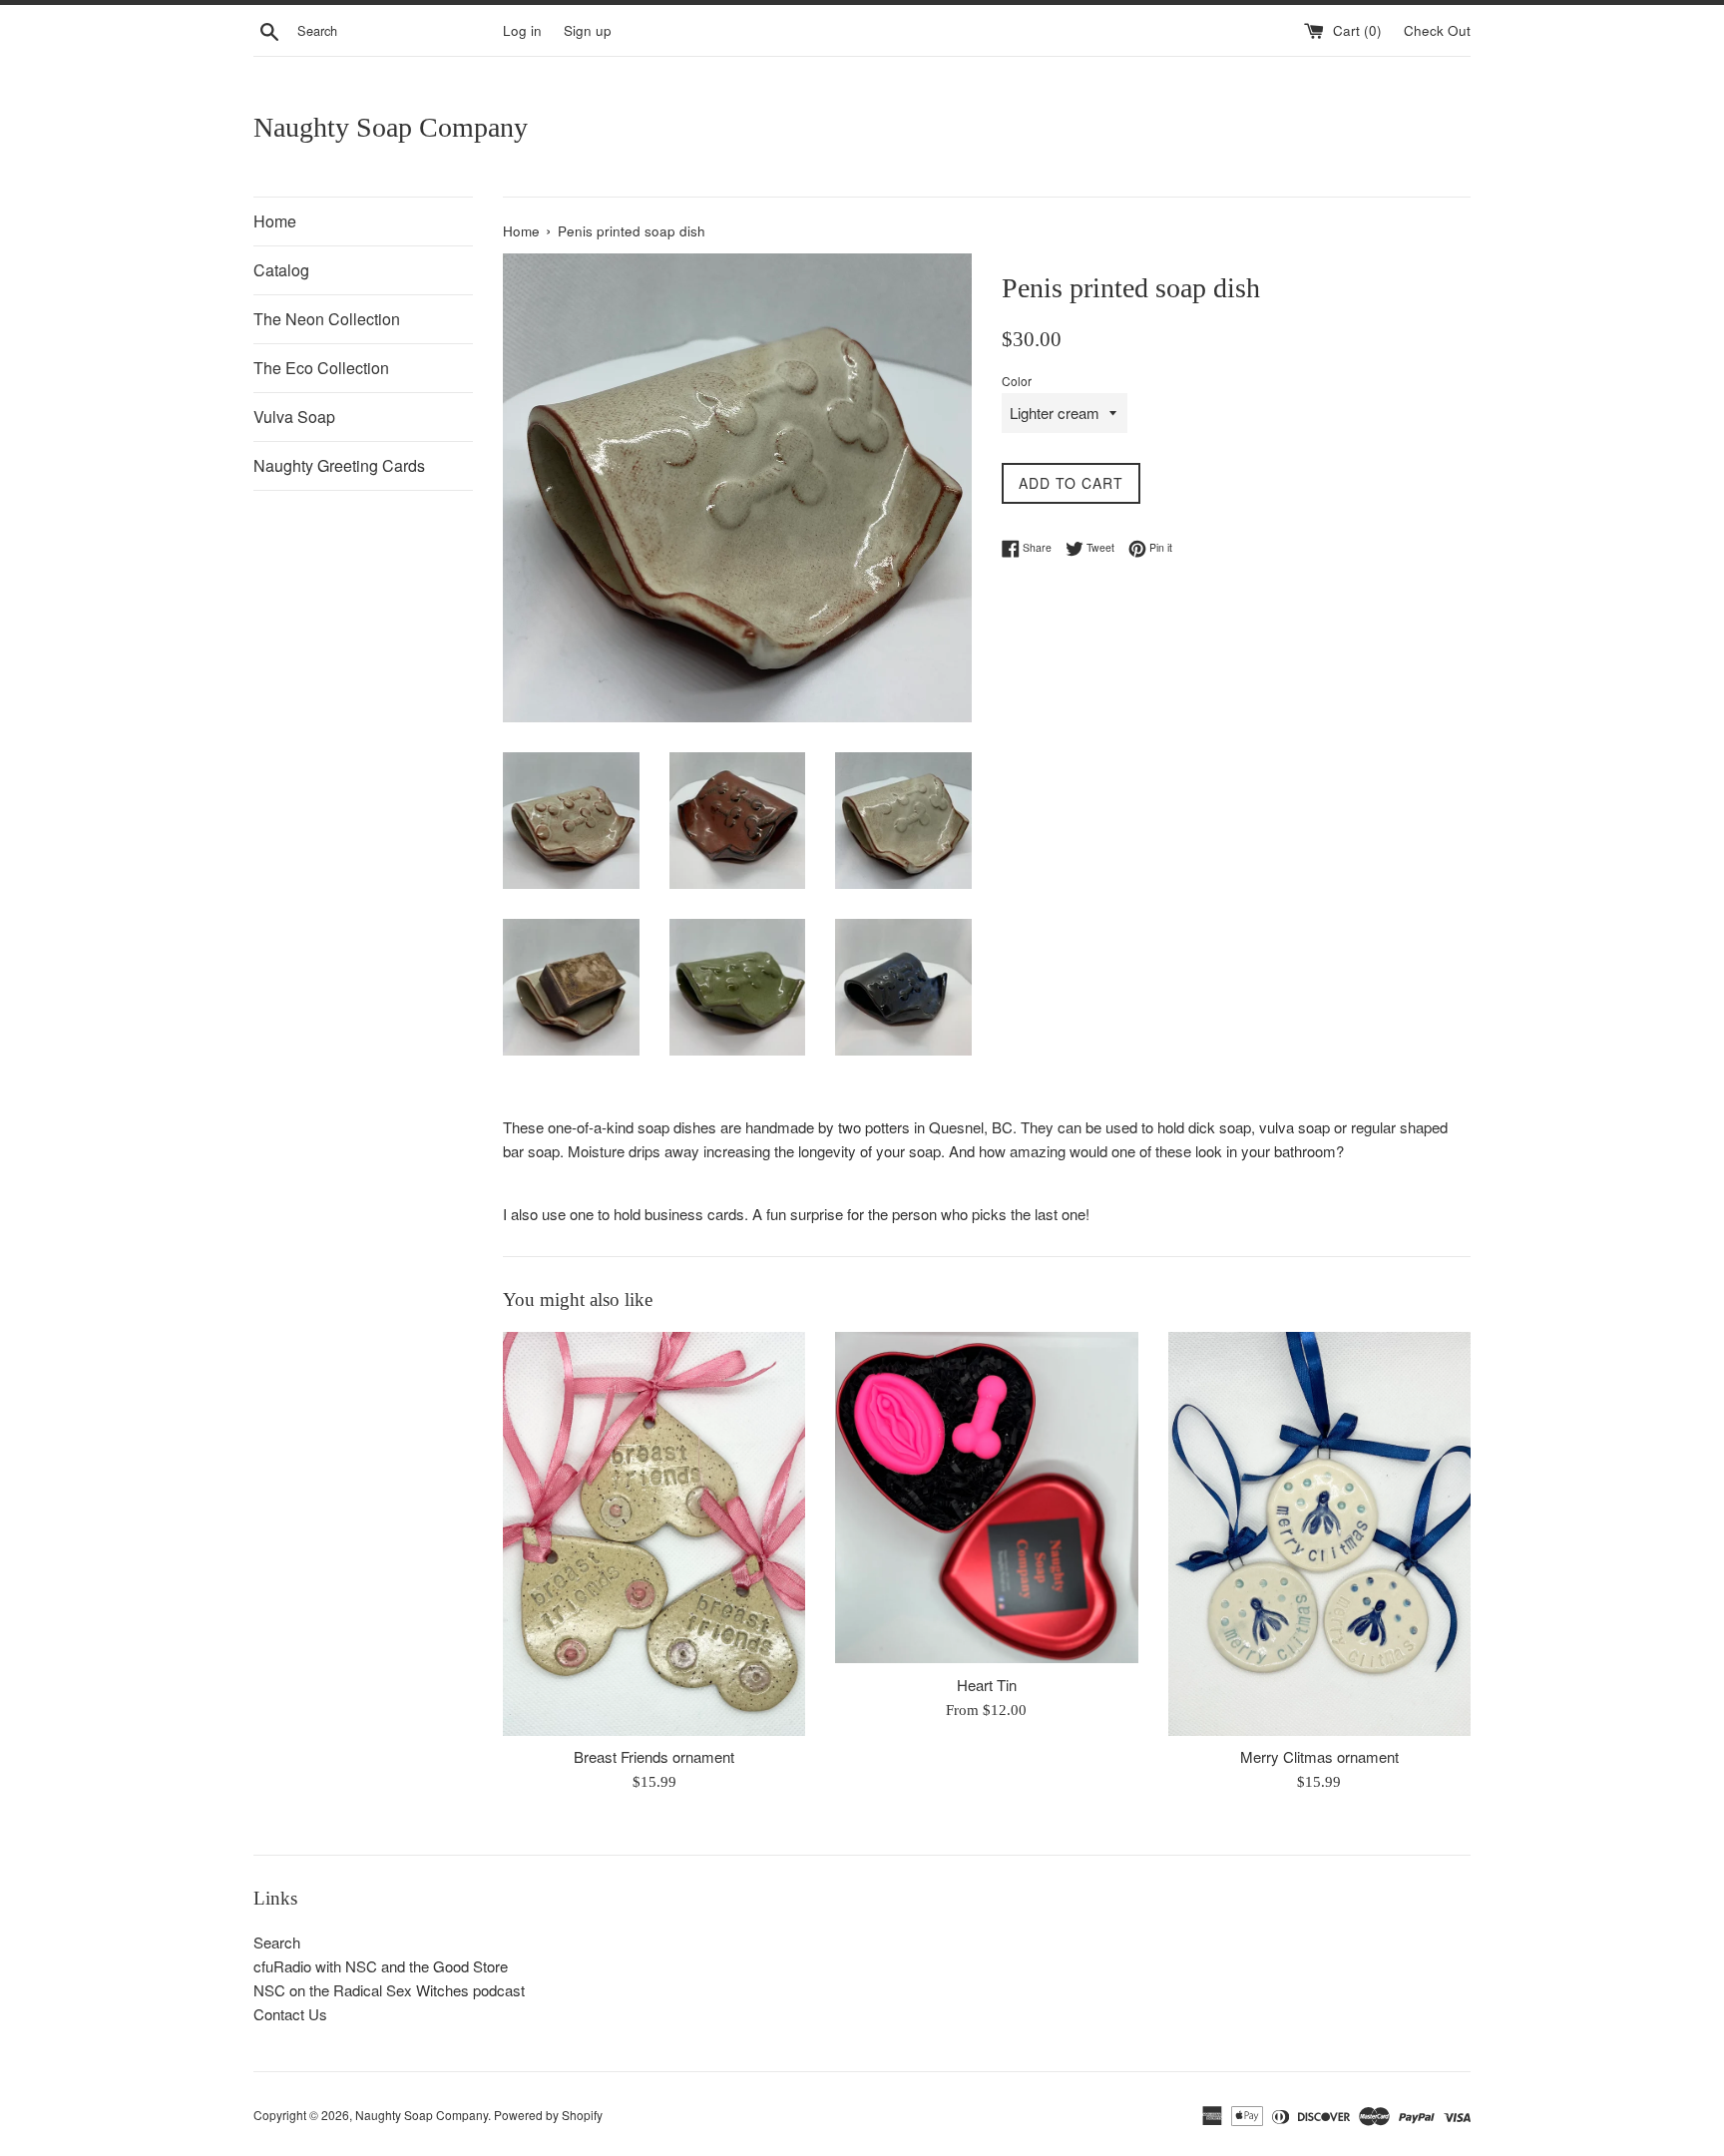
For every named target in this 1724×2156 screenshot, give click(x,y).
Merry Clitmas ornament (1319, 1757)
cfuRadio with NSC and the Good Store (381, 1966)
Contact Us (290, 2014)
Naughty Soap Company (391, 127)
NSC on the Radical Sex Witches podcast (389, 1990)
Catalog (281, 270)
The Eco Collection (321, 368)
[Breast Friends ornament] (654, 1533)
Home (275, 221)
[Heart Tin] (986, 1498)
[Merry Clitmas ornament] (1319, 1533)
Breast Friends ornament (654, 1757)
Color (1017, 381)
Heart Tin (987, 1685)
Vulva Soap (294, 417)
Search (277, 1942)
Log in (522, 30)
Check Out (1437, 30)
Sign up (588, 30)
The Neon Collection (327, 319)
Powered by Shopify (548, 2115)
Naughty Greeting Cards (339, 465)
